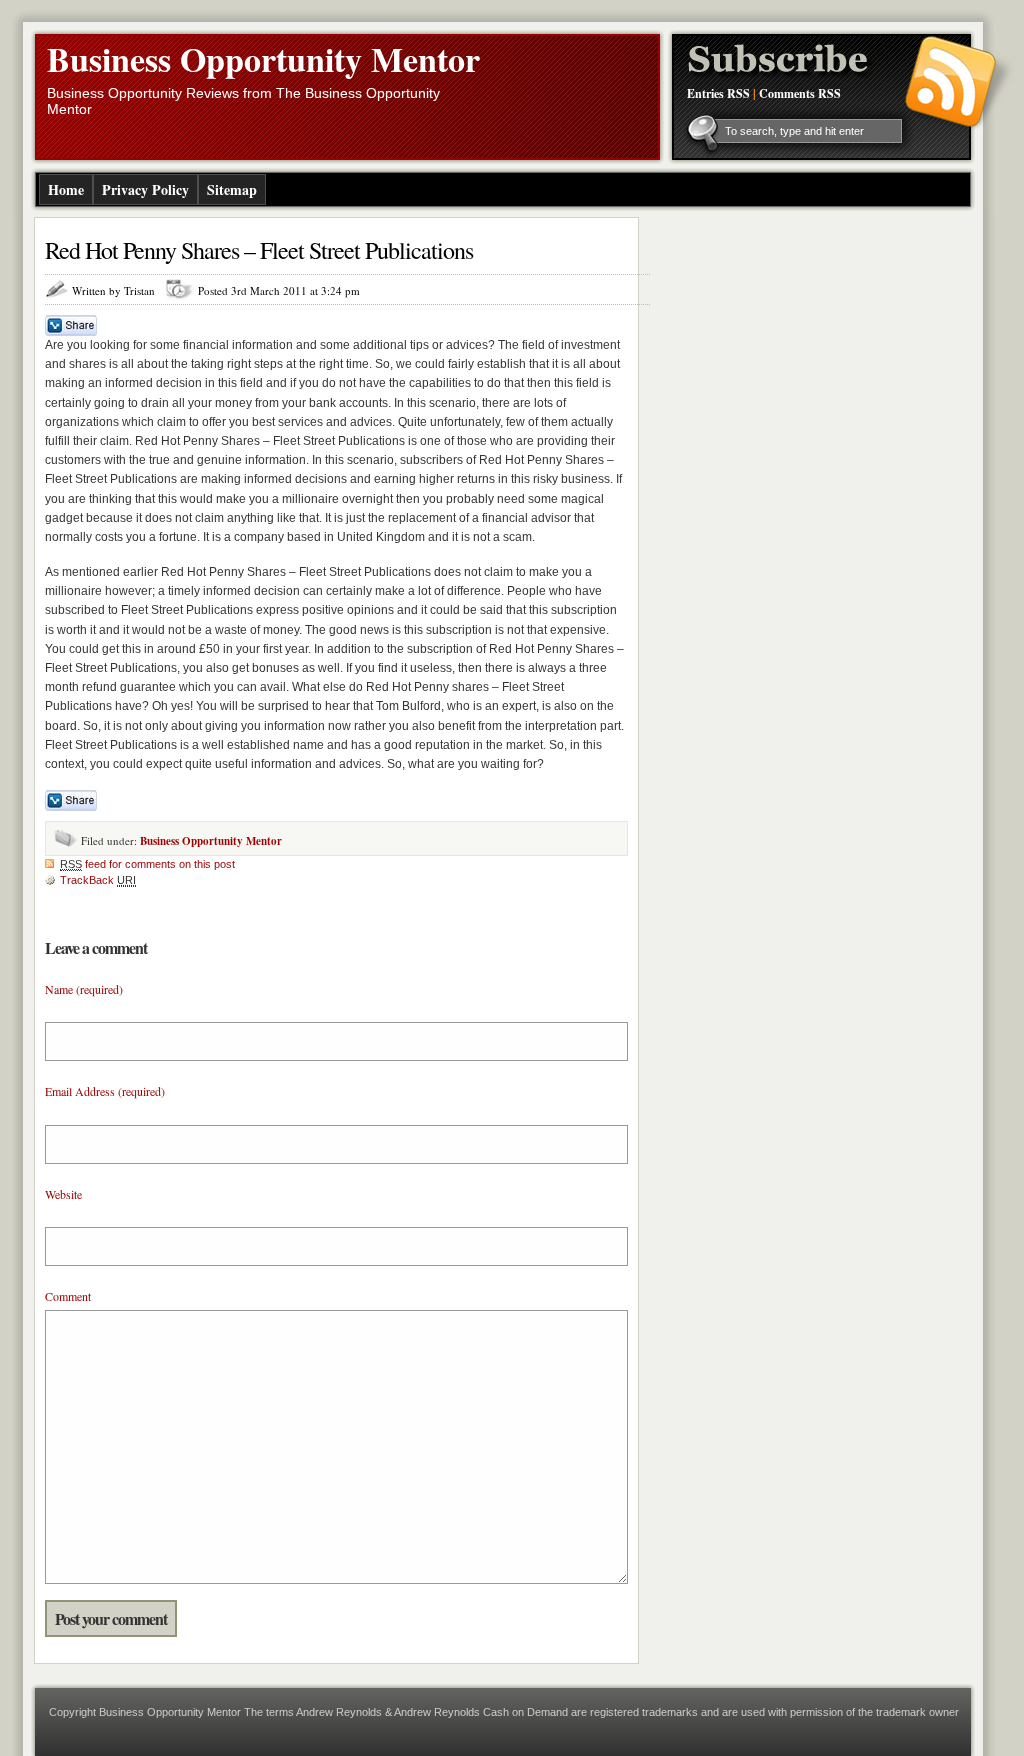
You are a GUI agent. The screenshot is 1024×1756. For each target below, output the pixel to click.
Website (63, 1194)
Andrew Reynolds (339, 1712)
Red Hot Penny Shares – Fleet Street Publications (259, 250)
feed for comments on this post (147, 864)
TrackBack (98, 880)
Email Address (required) (105, 1091)
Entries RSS (718, 93)
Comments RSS (800, 93)
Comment (68, 1296)
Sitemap (232, 189)
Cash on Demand (525, 1712)
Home (66, 189)
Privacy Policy (145, 189)
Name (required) (84, 989)
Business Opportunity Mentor (263, 59)
